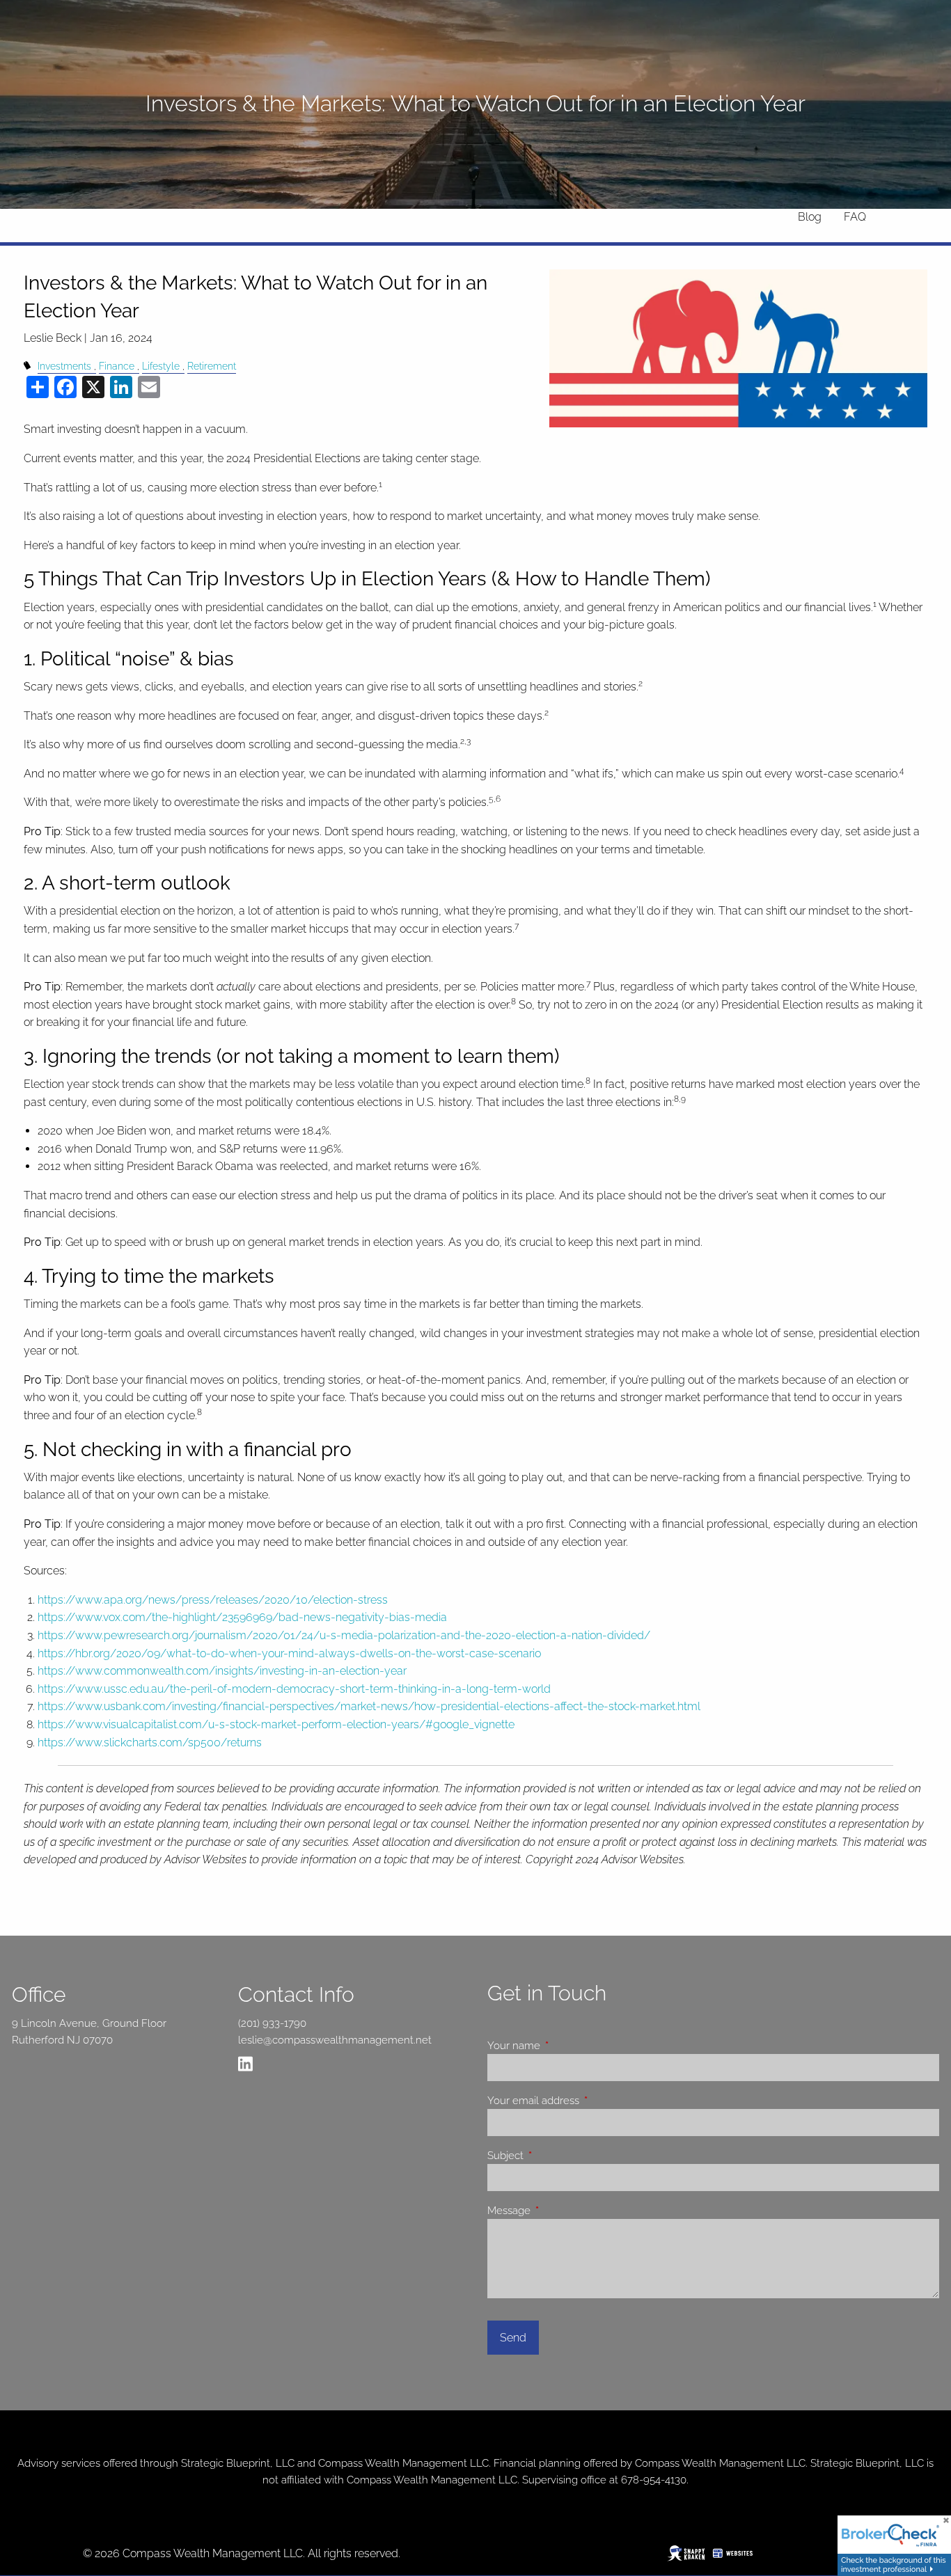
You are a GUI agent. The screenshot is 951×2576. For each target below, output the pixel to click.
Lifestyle (161, 366)
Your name (564, 2046)
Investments (64, 366)
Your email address (583, 2101)
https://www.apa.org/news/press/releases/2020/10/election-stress (213, 1600)
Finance (117, 366)
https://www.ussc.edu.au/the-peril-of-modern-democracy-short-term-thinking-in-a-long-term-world (294, 1689)
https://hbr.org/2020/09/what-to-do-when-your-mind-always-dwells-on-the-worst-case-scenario (289, 1653)
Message (559, 2211)
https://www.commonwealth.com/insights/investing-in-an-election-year (222, 1671)
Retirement (212, 366)
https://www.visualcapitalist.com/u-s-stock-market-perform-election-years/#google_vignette (276, 1724)
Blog (810, 217)
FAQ (855, 217)
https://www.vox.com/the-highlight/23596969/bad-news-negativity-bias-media (242, 1617)
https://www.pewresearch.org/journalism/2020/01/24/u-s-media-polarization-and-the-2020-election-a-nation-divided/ (344, 1635)
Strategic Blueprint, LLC (238, 2463)
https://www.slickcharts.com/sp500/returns (150, 1743)
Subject (556, 2156)
